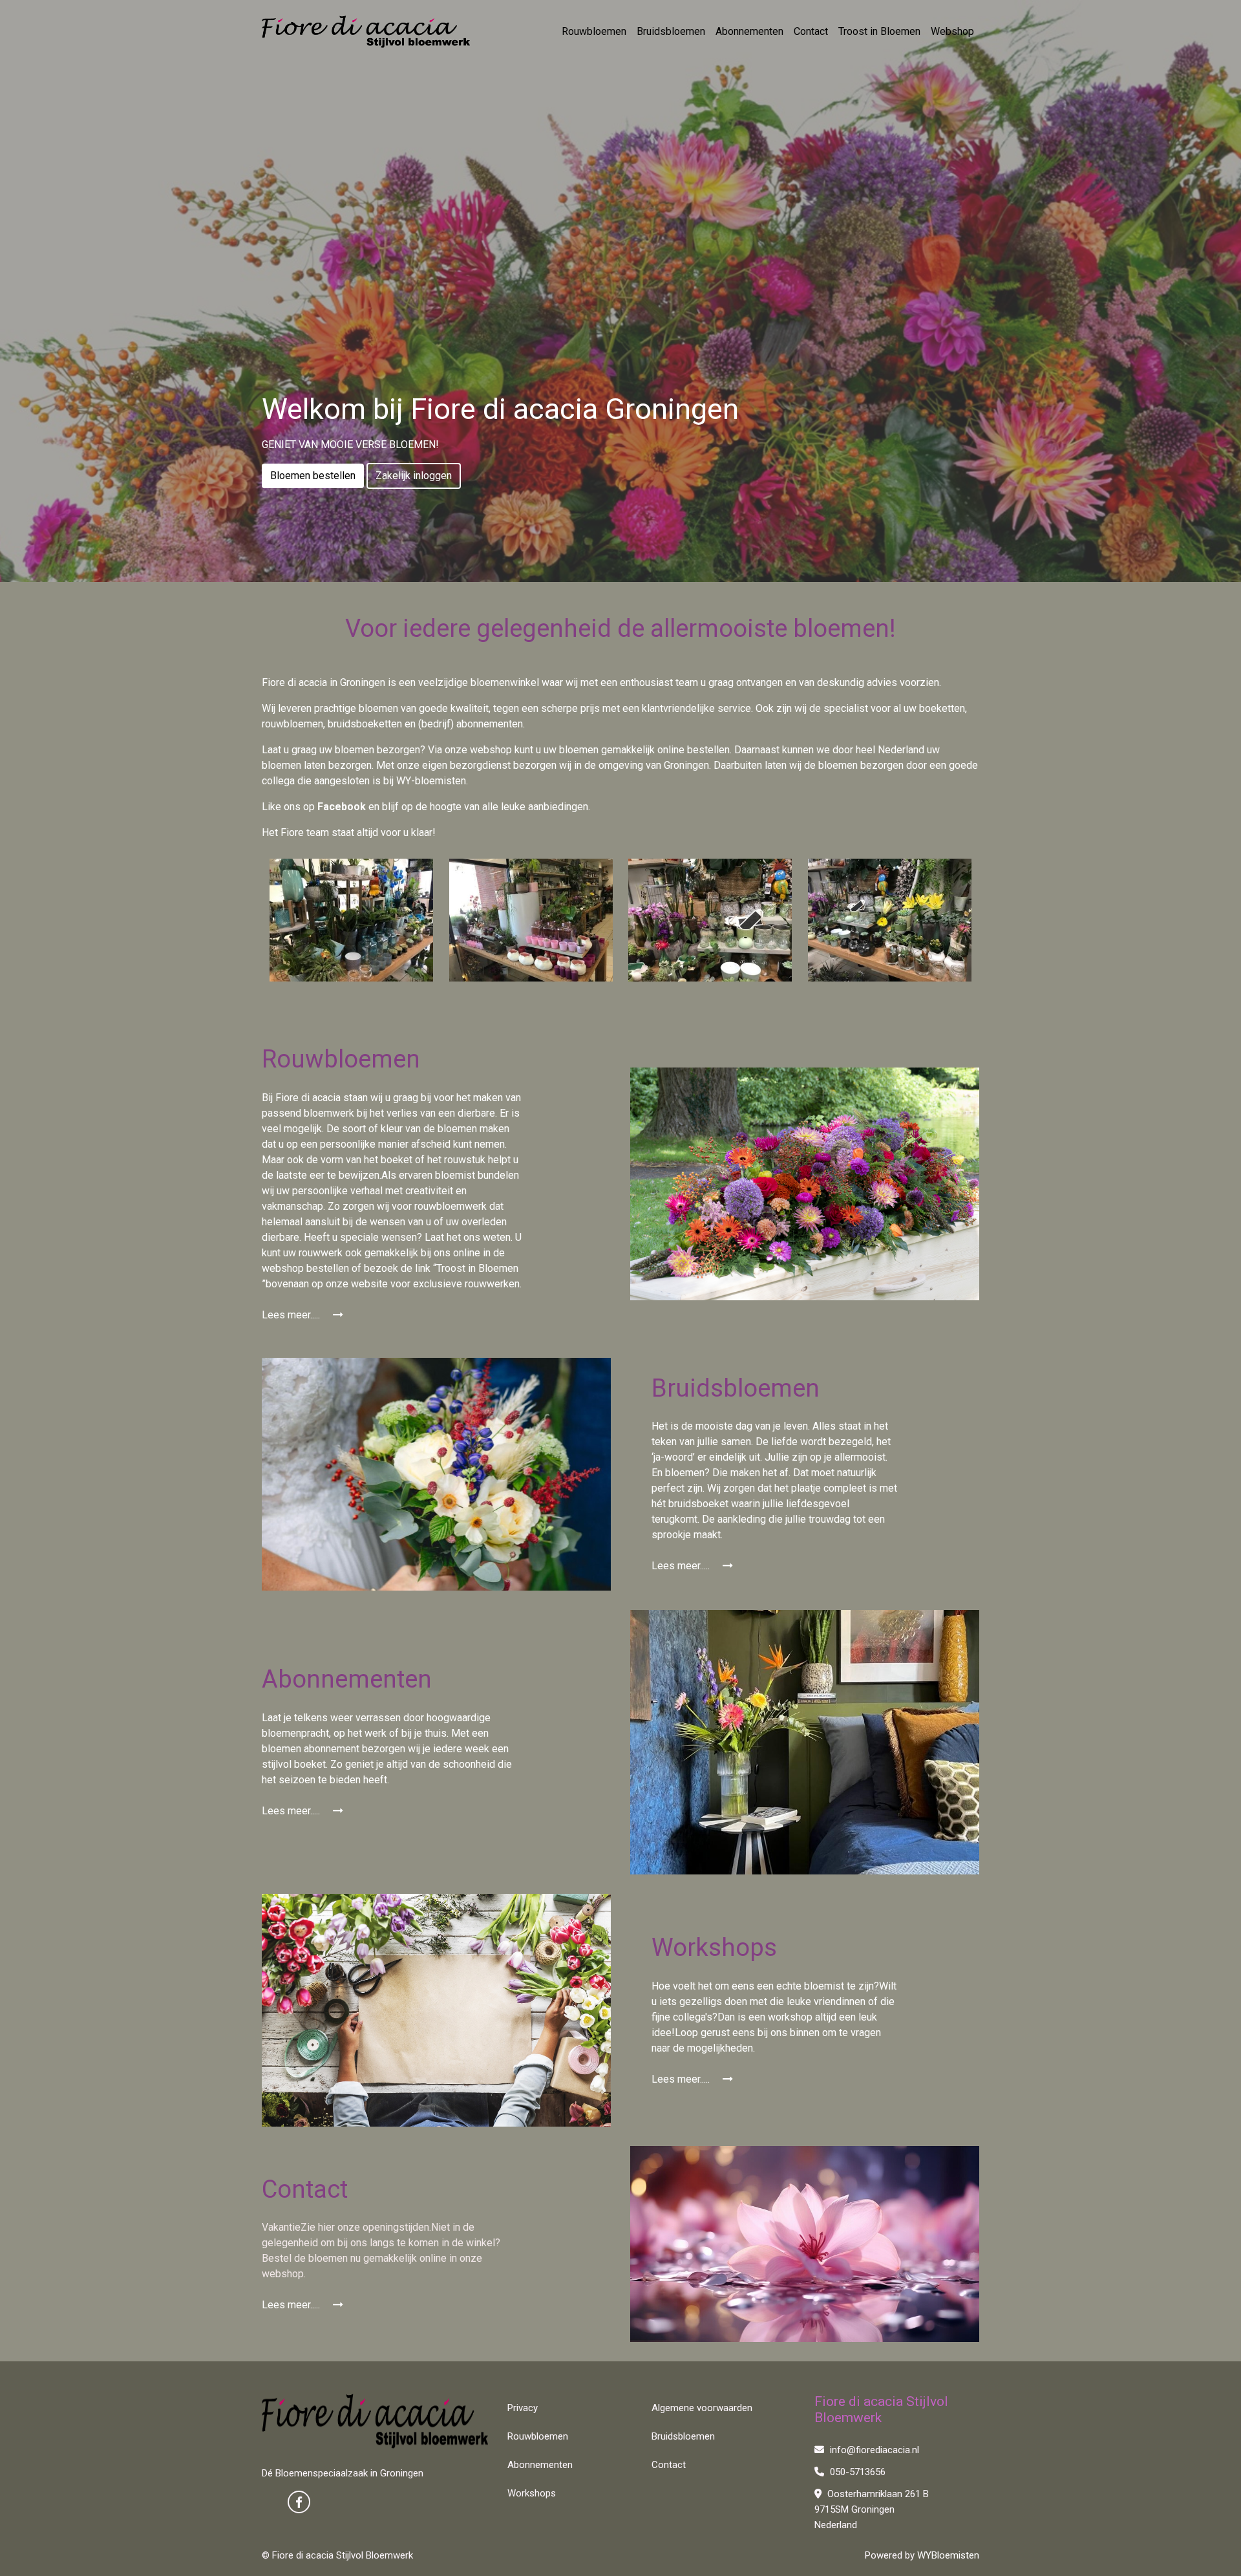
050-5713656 (856, 2472)
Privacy (523, 2408)
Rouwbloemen (594, 31)
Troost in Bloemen (879, 31)
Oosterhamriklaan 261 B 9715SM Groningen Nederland (872, 2509)
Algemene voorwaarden (702, 2408)
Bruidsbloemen (671, 31)
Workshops (532, 2493)
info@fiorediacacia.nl (873, 2450)
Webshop (952, 31)
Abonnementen (749, 31)
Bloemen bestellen (313, 476)
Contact (811, 31)
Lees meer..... (292, 1315)
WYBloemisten (948, 2555)
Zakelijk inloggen (414, 476)
